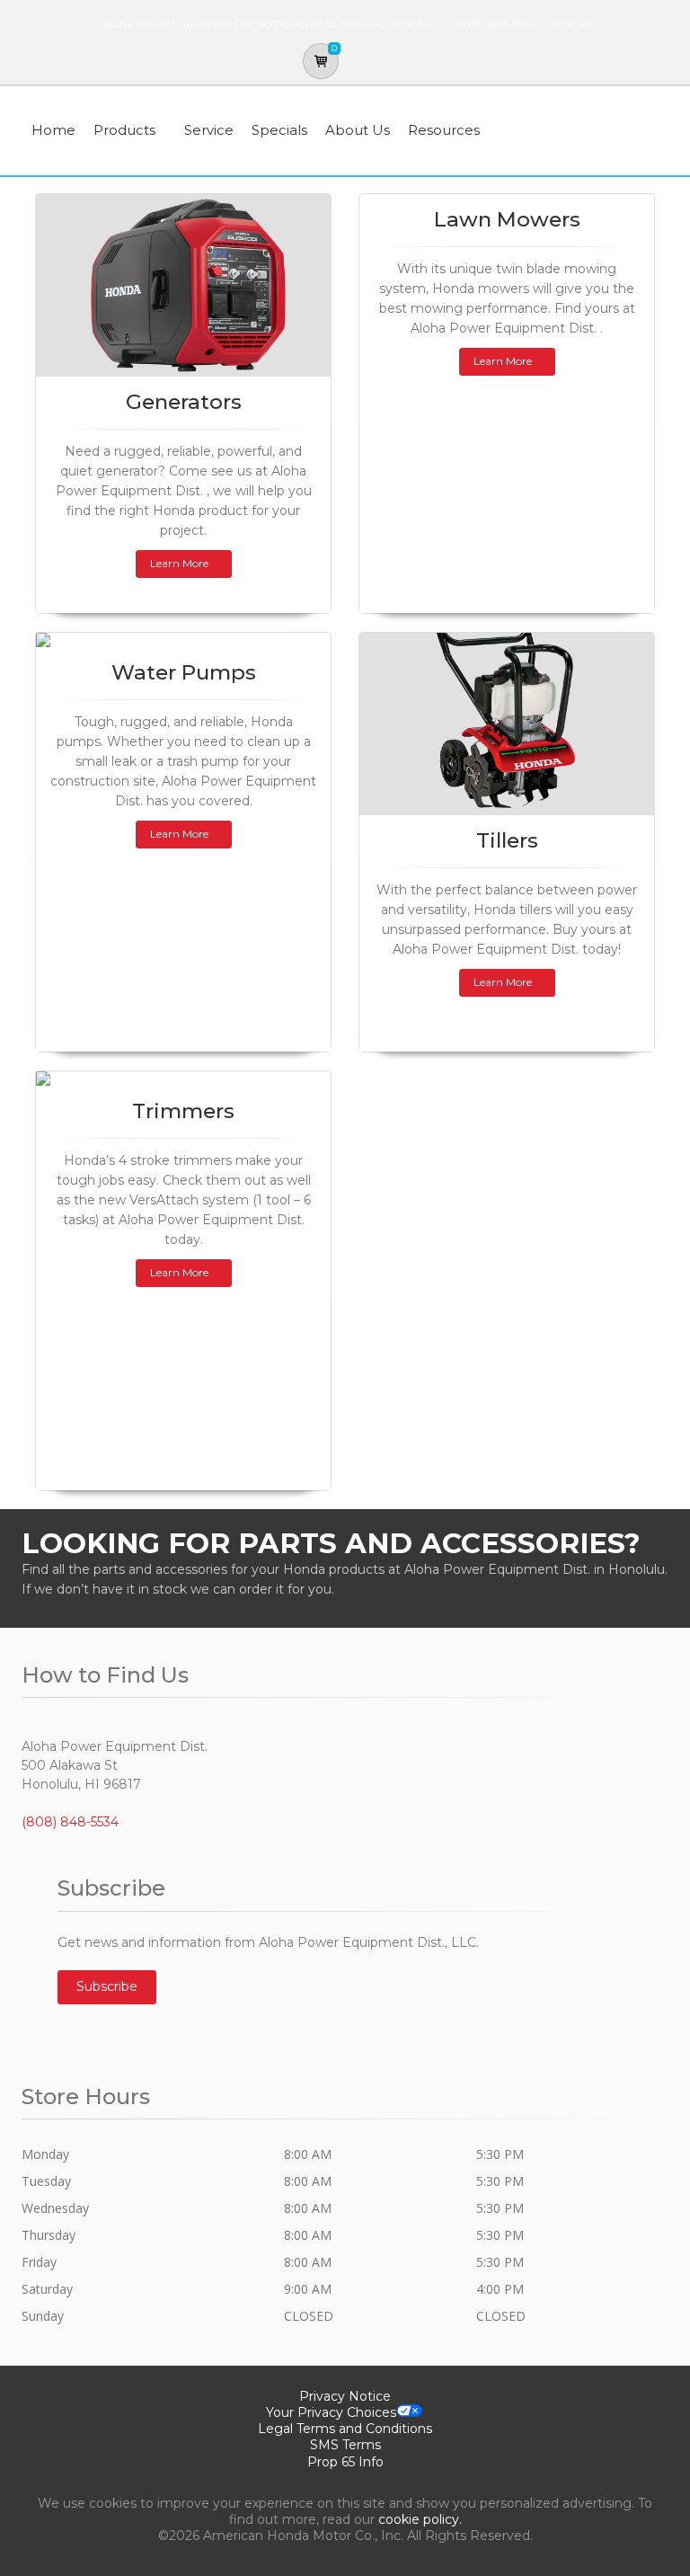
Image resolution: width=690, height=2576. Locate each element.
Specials (279, 130)
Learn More (179, 563)
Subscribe (107, 1986)
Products (124, 130)
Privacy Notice (345, 2396)
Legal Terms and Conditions (345, 2429)
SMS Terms (345, 2445)
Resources (444, 130)
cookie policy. (420, 2519)
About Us (358, 130)
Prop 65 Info (345, 2462)
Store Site (571, 24)
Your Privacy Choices (331, 2412)
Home (53, 130)
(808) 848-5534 (497, 24)
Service (209, 130)
